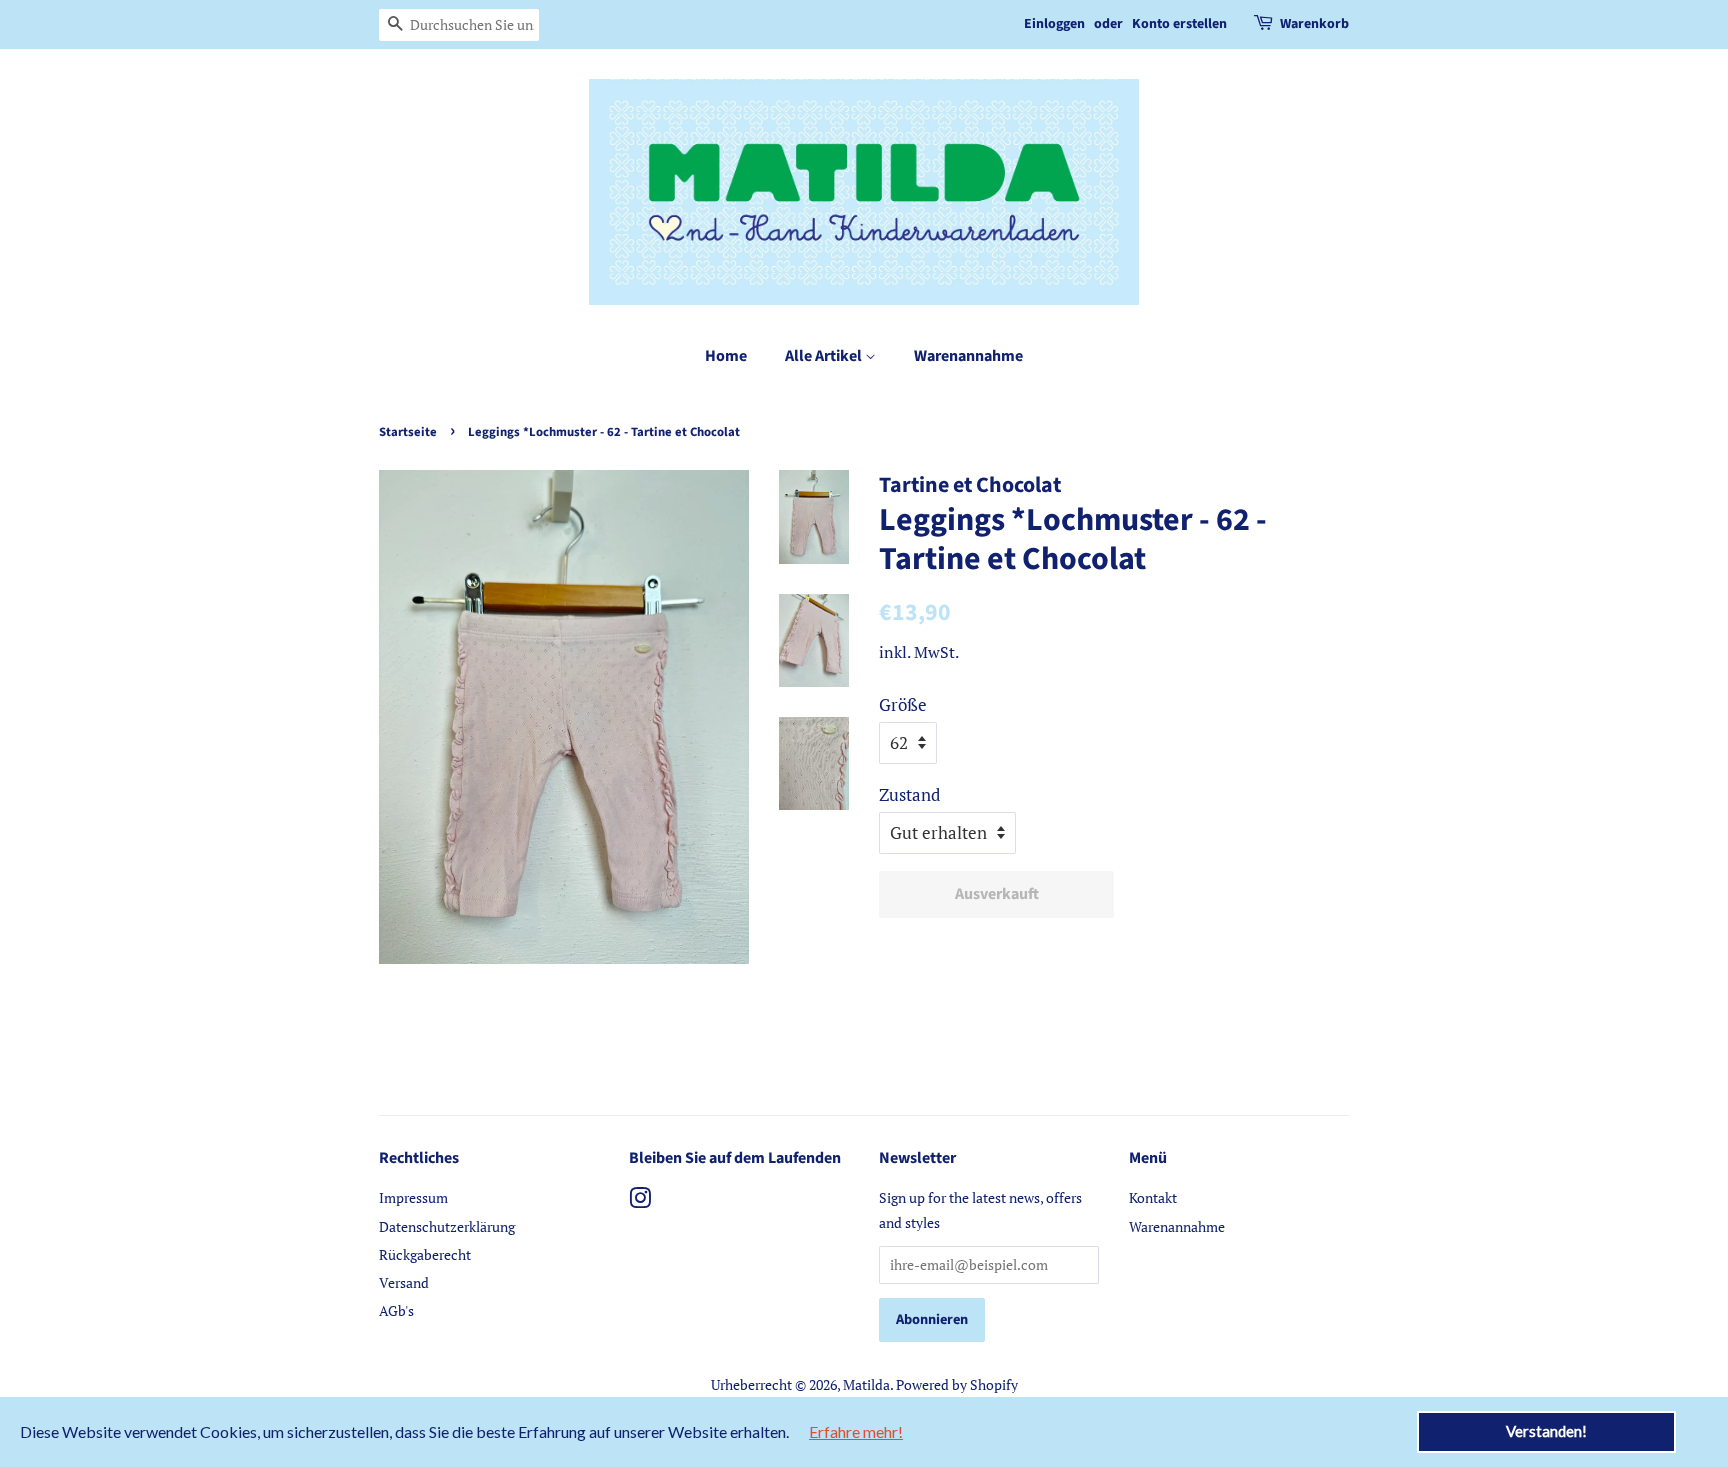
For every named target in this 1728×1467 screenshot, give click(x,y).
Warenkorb (1314, 24)
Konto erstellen (1179, 24)
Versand (404, 1282)
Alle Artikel (825, 356)
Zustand (909, 794)
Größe (903, 704)
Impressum (413, 1197)
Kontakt (1153, 1197)
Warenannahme (968, 356)
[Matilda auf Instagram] (640, 1201)
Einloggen (1054, 24)
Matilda (866, 1384)
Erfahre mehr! (856, 1431)
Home (726, 356)
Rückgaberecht (425, 1254)
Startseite (408, 432)
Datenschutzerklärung (447, 1226)
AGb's (396, 1310)
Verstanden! (1546, 1431)
